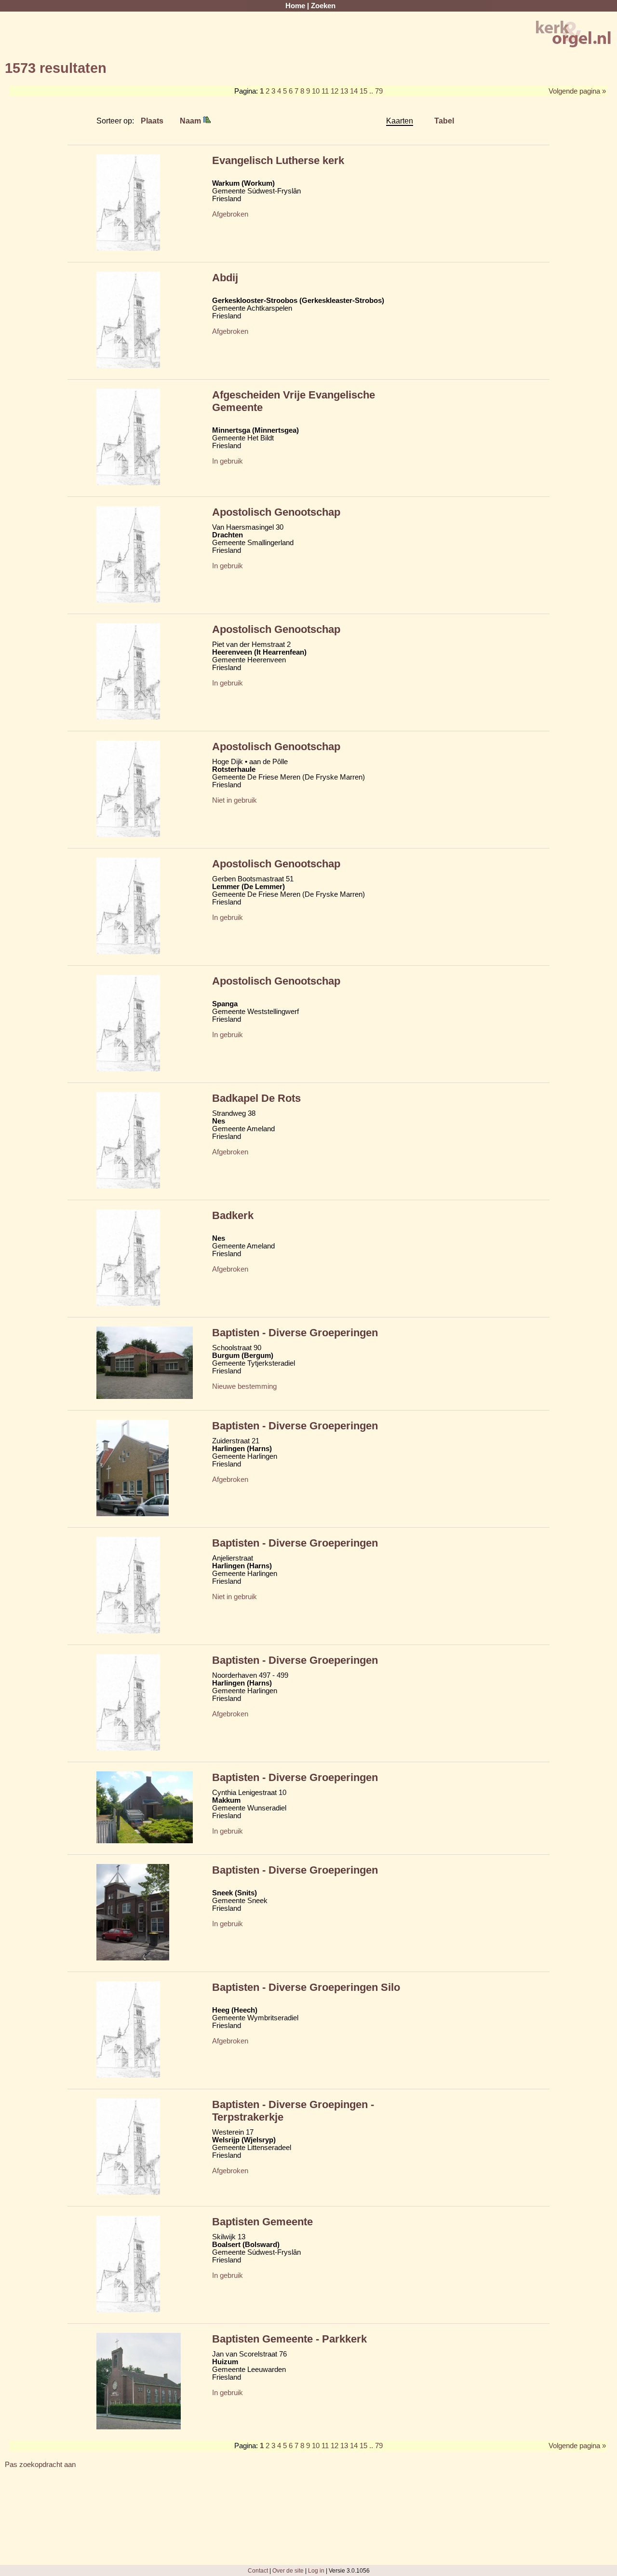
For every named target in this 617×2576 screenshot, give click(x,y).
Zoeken (323, 6)
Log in (316, 2570)
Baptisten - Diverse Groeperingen (295, 1333)
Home (295, 6)
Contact (258, 2570)
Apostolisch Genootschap (276, 512)
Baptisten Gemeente (262, 2222)
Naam (191, 121)
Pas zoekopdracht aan (40, 2465)
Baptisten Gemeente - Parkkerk (289, 2339)
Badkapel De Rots (256, 1098)
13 (344, 91)
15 (363, 91)
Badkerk (233, 1215)
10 (316, 91)
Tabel (444, 121)
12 (335, 91)
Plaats (152, 121)
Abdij (225, 278)
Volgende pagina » (577, 91)
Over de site (288, 2570)
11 (325, 91)
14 (354, 91)
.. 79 (376, 91)
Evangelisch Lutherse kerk (278, 160)
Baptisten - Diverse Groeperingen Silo (306, 1987)
